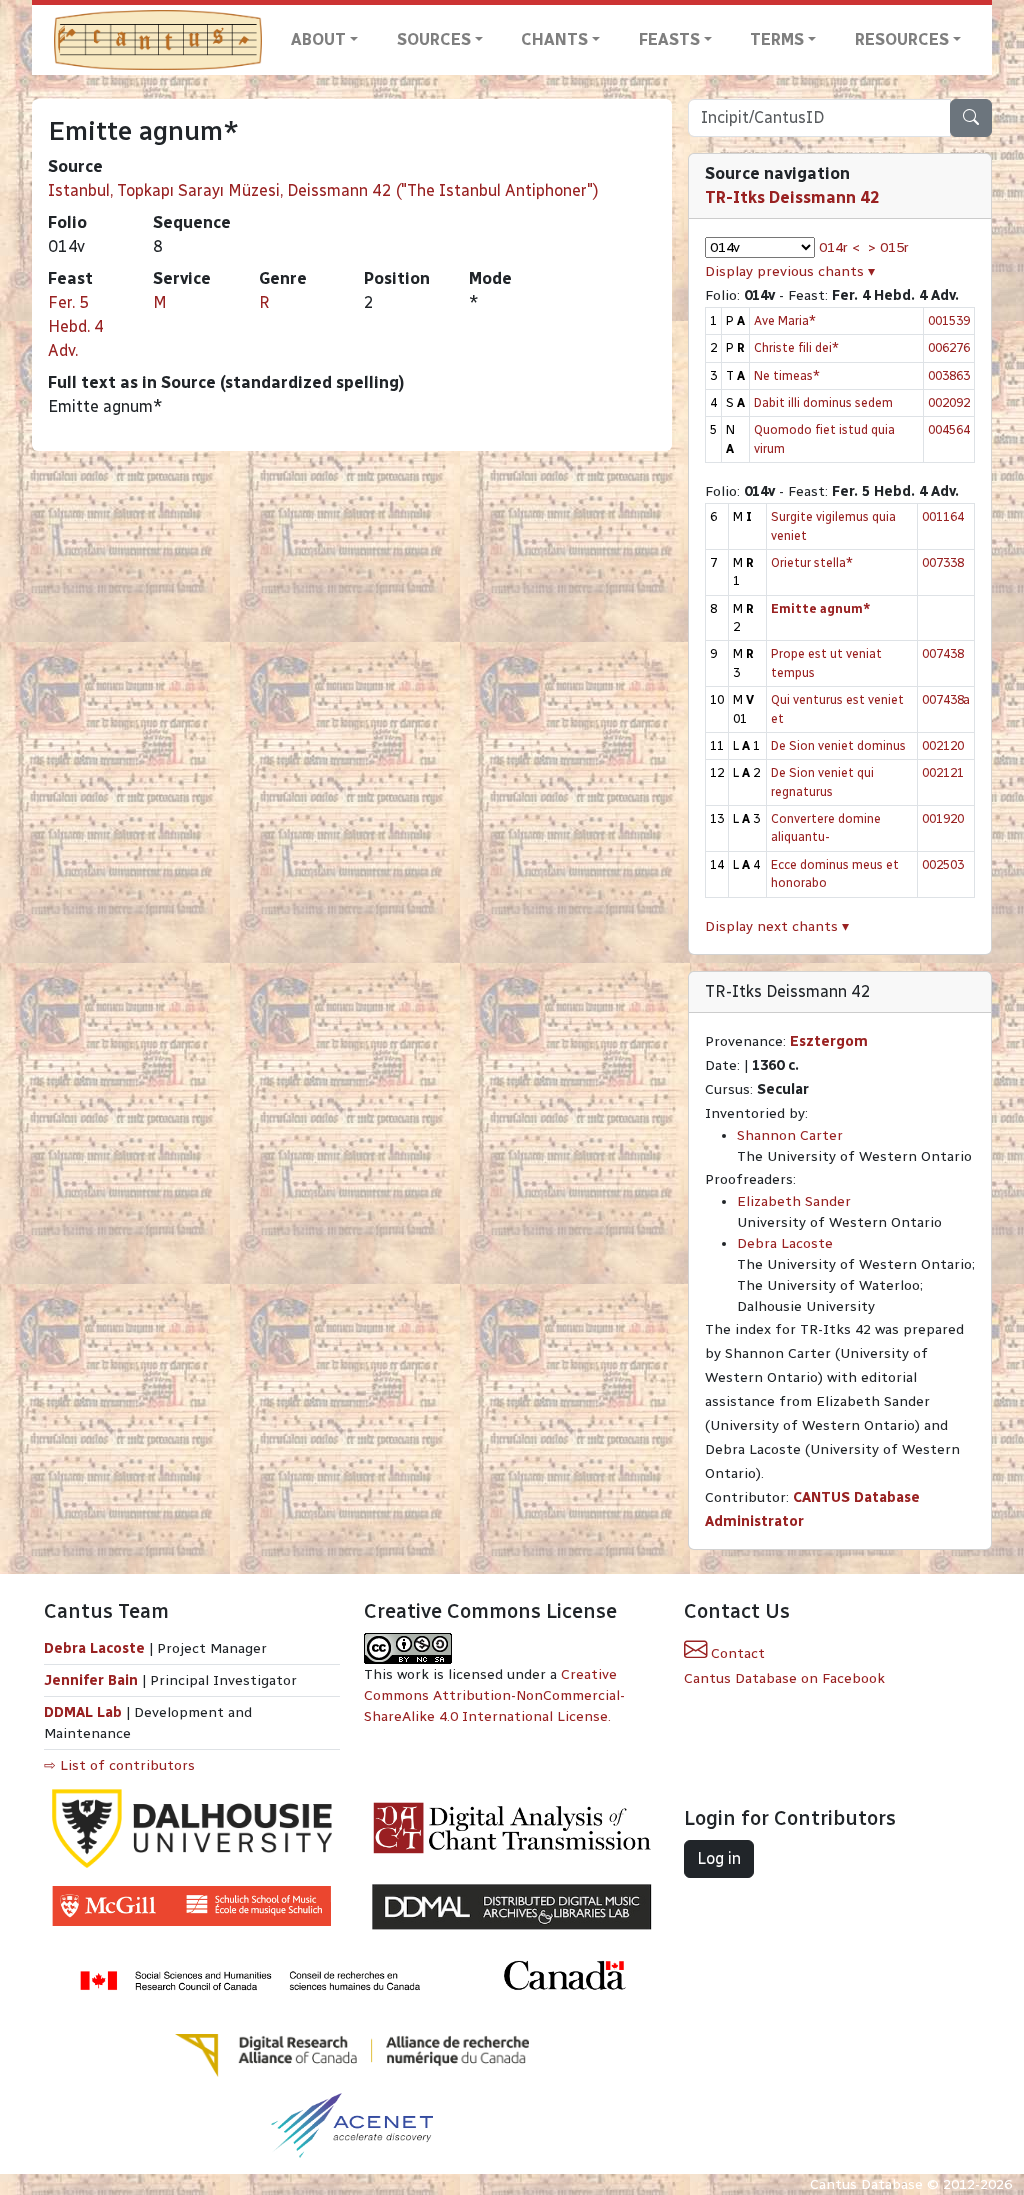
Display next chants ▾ (777, 926)
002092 (949, 402)
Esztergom (829, 1041)
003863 (949, 375)
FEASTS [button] (669, 39)
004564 (949, 429)
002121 (943, 772)
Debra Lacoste (785, 1243)
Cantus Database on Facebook (784, 1678)
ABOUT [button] (318, 39)
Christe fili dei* (796, 347)
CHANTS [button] (554, 39)
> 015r (888, 247)
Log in (719, 1858)
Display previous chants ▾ (790, 271)
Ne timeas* (787, 375)
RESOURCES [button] (902, 39)
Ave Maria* (785, 320)
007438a (946, 699)
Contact (736, 1653)
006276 (949, 347)
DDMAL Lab (83, 1712)
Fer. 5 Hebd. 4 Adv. (76, 326)
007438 (943, 653)
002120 (943, 745)
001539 (949, 320)
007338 (943, 562)
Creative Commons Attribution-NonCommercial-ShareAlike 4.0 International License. (494, 1695)
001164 (943, 516)
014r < (839, 247)
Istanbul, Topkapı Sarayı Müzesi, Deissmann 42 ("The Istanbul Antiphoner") (323, 190)
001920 (943, 818)
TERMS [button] (777, 39)
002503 (943, 864)
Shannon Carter (790, 1135)
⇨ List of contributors (119, 1765)
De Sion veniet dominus (838, 745)
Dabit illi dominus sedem (823, 402)
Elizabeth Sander (794, 1201)
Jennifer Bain (93, 1680)
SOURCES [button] (434, 39)
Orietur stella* (812, 562)
